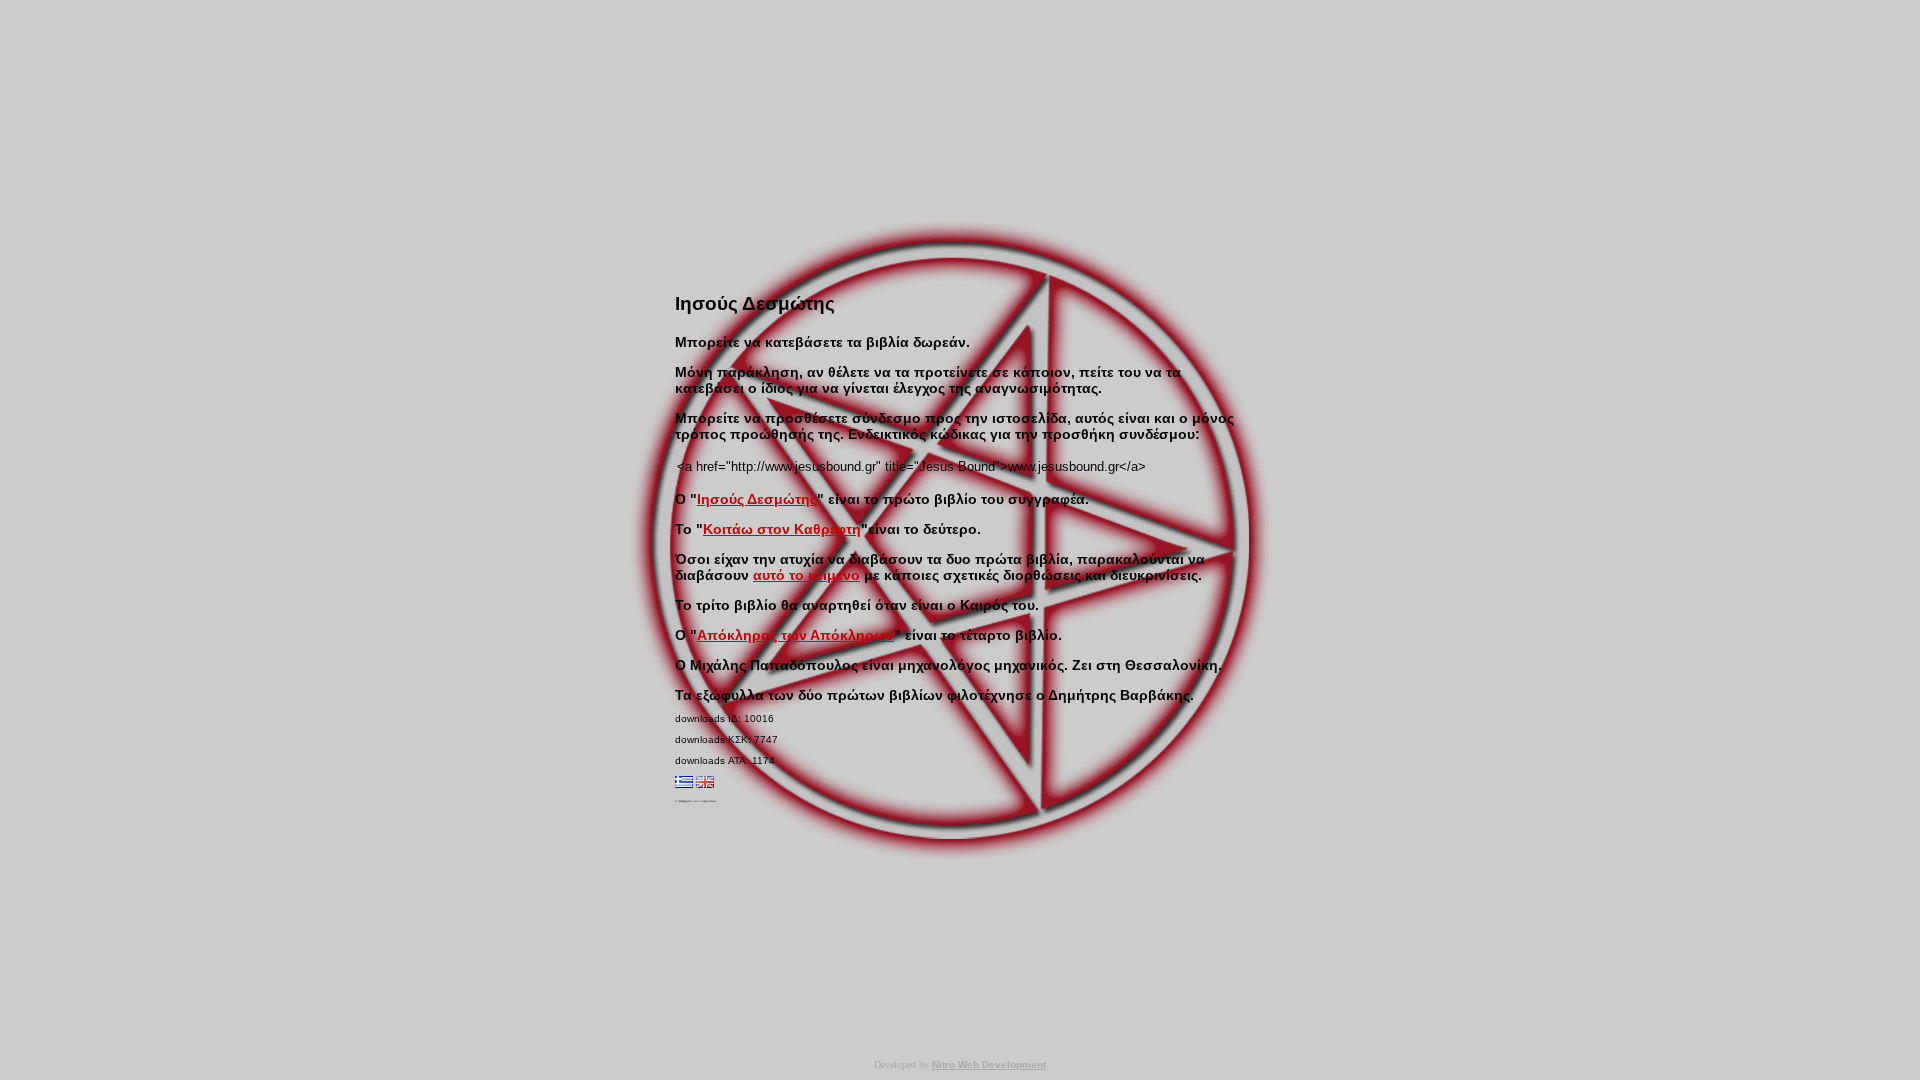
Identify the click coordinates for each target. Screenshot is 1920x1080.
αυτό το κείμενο (806, 575)
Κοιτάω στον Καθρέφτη (782, 529)
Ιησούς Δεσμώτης (757, 499)
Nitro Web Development (989, 1064)
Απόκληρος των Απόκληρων (795, 635)
